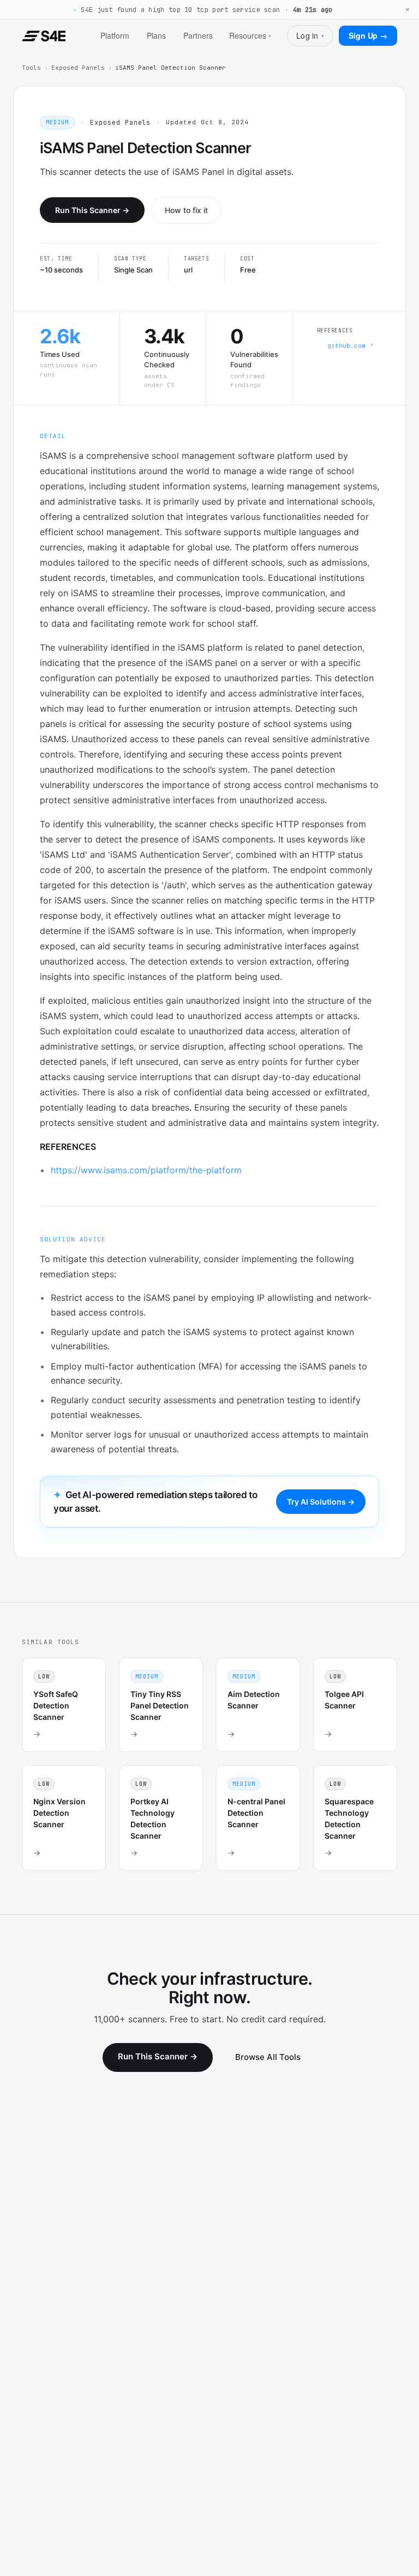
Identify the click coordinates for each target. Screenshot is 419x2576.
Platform (115, 35)
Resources (250, 35)
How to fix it (186, 210)
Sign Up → (368, 35)
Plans (156, 35)
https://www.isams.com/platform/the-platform (146, 1170)
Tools (31, 68)
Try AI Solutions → (321, 1502)
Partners (198, 35)
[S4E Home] (44, 36)
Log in (310, 35)
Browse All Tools (268, 2057)
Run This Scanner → (92, 210)
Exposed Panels (78, 68)
